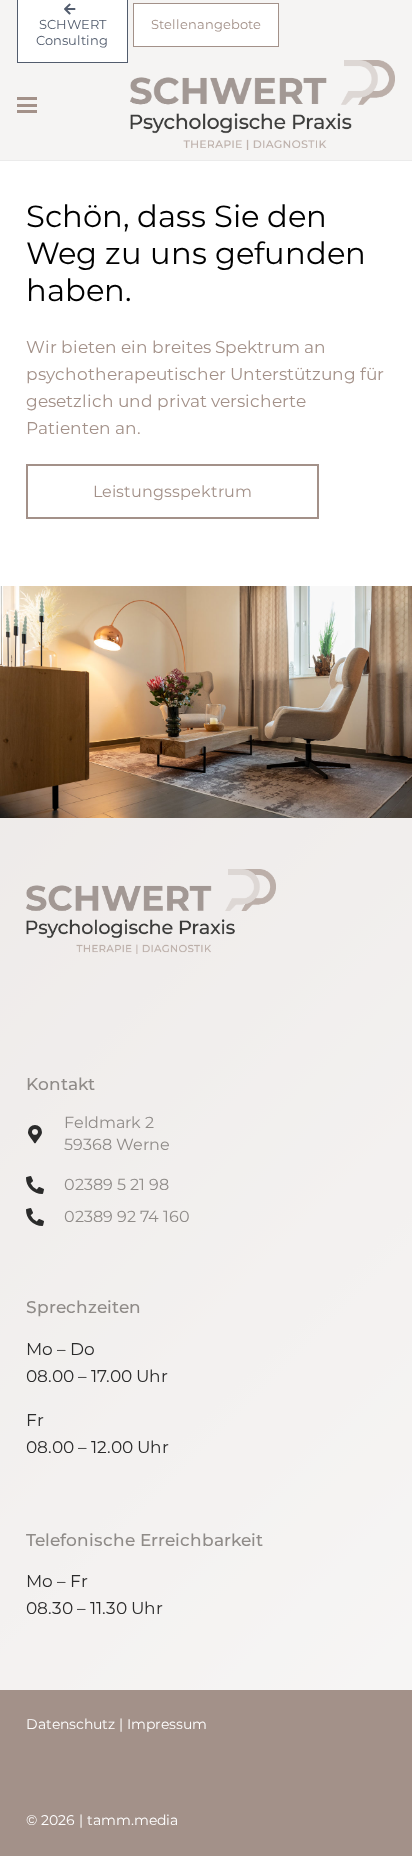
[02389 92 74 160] (45, 1217)
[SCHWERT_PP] (262, 105)
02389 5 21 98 (116, 1184)
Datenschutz (72, 1724)
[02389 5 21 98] (45, 1185)
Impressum (167, 1724)
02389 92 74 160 (127, 1216)
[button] (26, 105)
